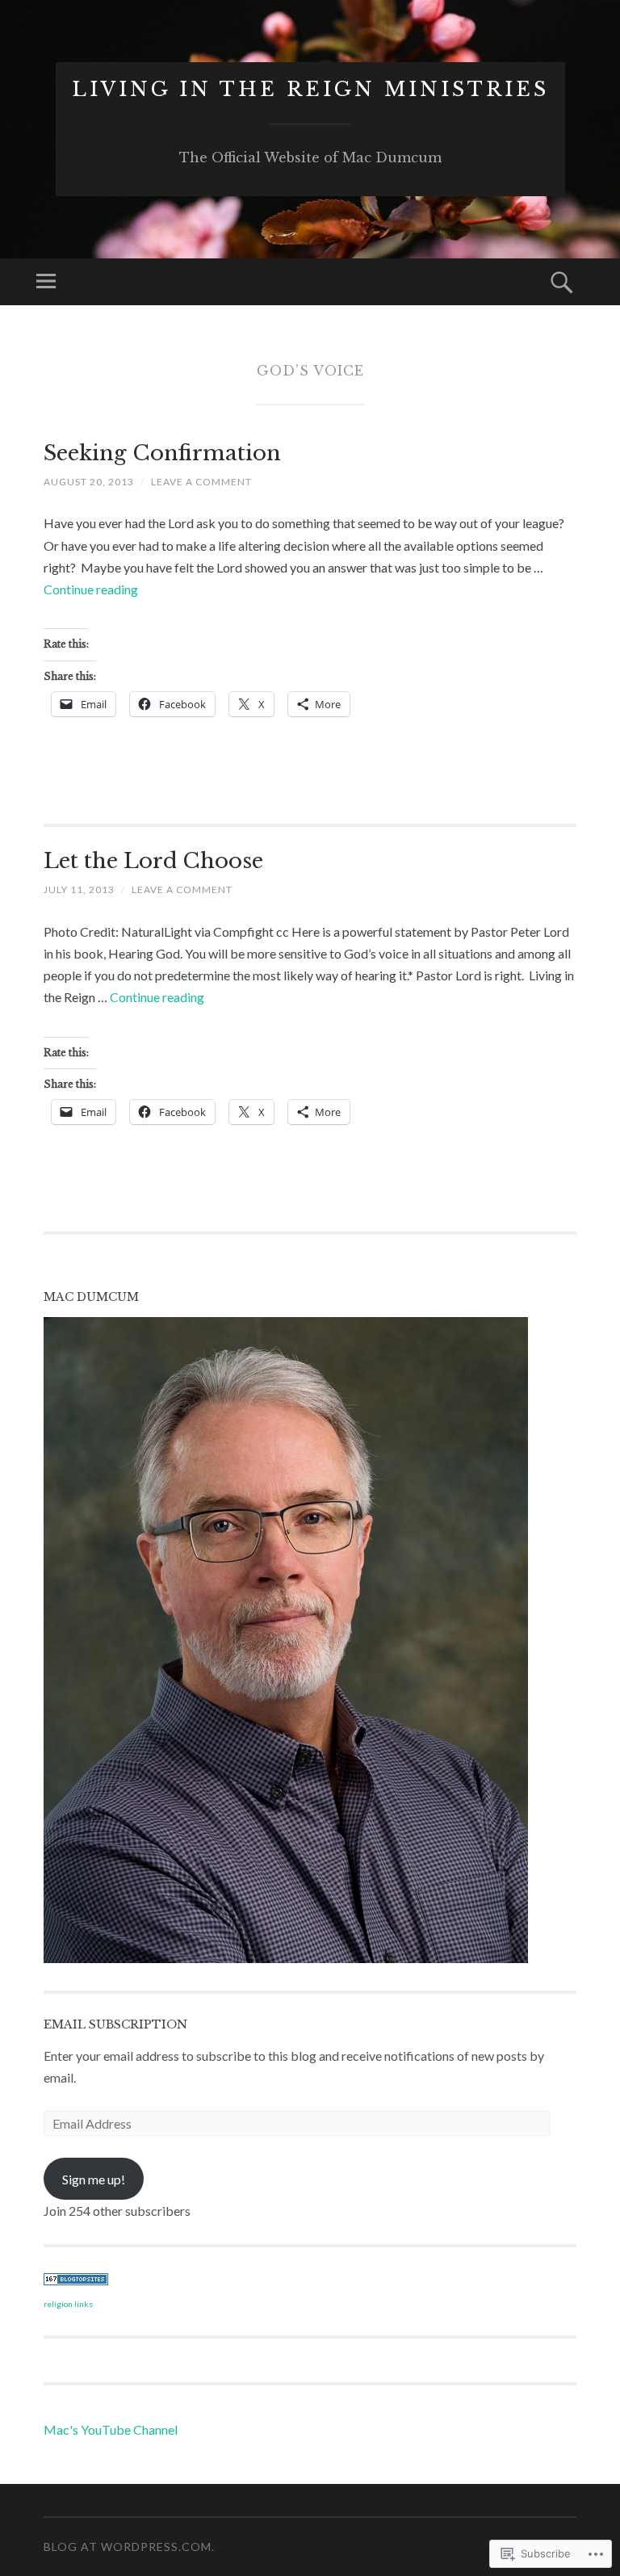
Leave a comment (201, 482)
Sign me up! (94, 2179)
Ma (53, 2429)
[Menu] (46, 282)
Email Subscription (115, 2024)
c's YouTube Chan (112, 2429)
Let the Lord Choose (153, 861)
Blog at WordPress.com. (129, 2547)
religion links (68, 2304)
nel (170, 2429)
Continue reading (91, 589)
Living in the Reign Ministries (310, 89)
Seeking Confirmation (162, 453)
